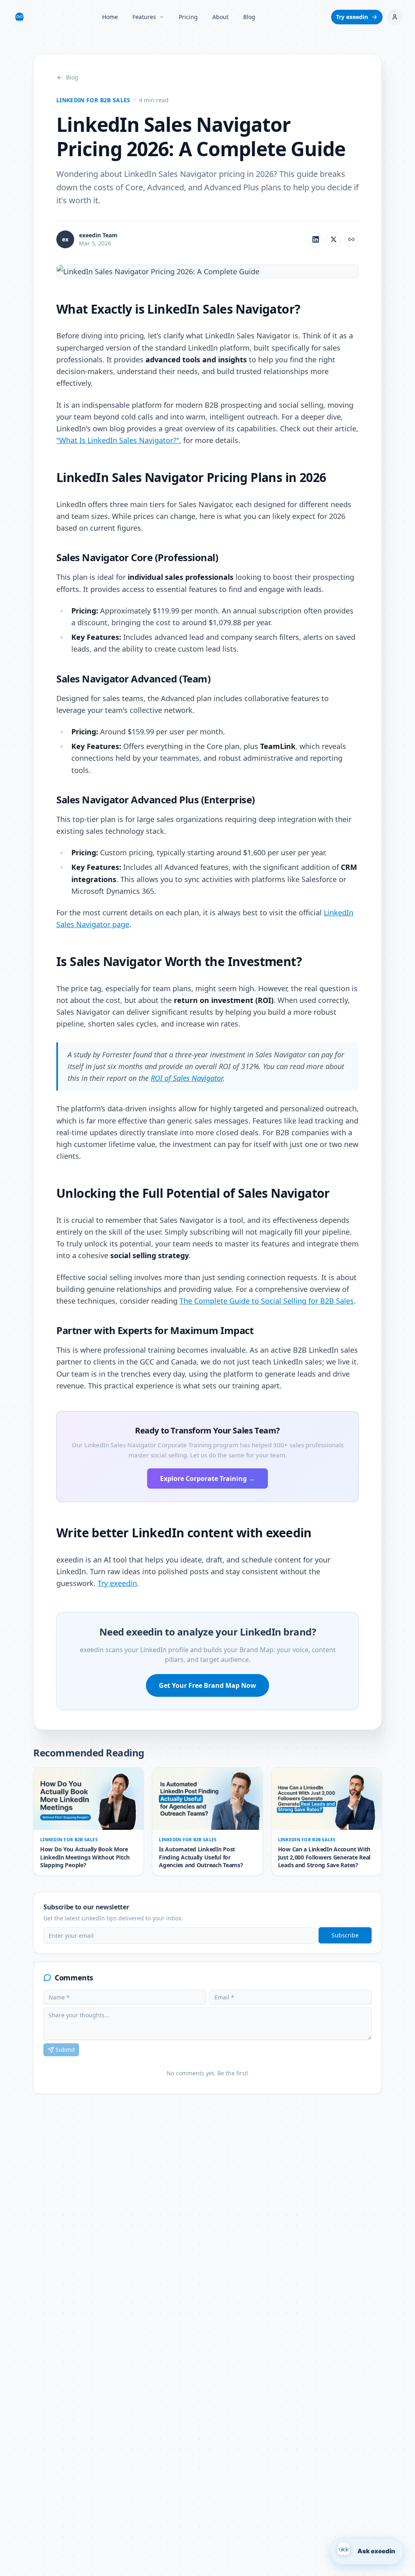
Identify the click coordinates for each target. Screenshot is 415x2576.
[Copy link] (351, 239)
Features (144, 17)
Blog (249, 17)
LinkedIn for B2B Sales (93, 100)
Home (110, 17)
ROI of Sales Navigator (187, 1078)
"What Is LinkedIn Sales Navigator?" (118, 440)
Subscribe (345, 1935)
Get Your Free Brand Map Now (207, 1685)
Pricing (188, 17)
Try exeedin (352, 17)
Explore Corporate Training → (207, 1478)
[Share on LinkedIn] (316, 239)
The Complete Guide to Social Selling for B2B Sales (267, 1301)
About (220, 17)
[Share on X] (334, 239)
